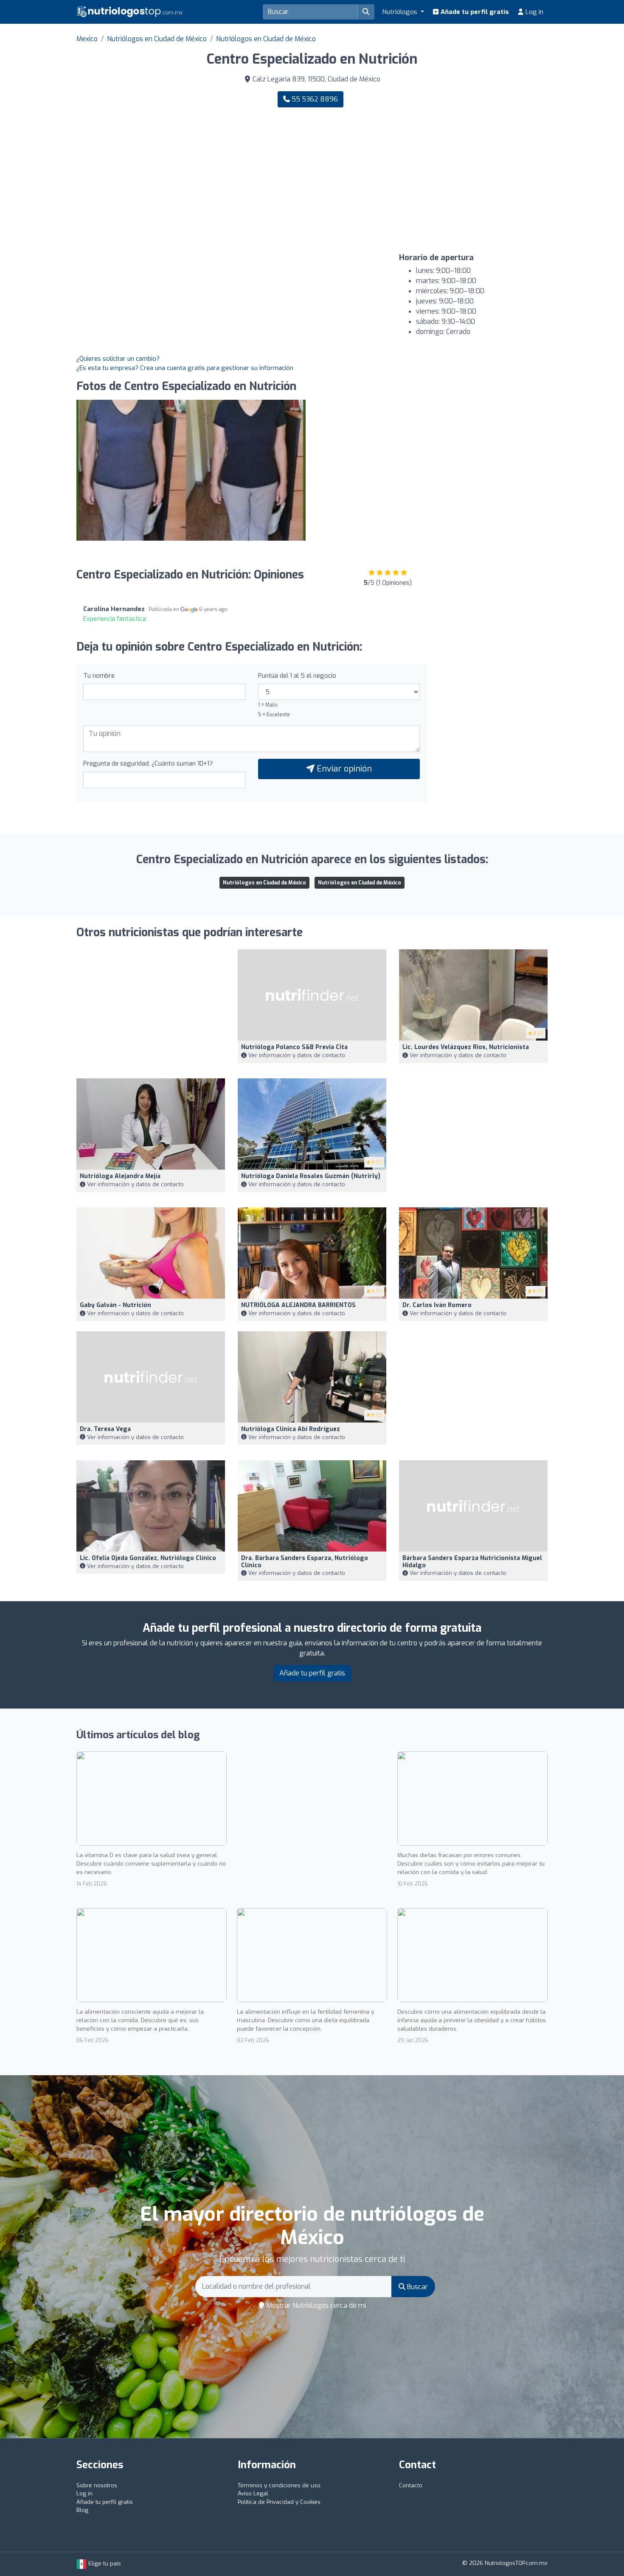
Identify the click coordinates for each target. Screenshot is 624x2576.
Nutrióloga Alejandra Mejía (120, 1176)
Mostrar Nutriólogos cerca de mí (315, 2305)
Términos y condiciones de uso (279, 2485)
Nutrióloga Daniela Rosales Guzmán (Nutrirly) (311, 1176)
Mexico (87, 39)
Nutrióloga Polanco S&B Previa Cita (294, 1047)
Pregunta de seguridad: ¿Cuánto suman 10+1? (148, 763)
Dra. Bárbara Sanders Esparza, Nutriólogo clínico (305, 1562)
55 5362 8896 (314, 99)
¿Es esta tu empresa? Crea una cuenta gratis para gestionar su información (185, 368)
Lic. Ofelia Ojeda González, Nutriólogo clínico (148, 1558)
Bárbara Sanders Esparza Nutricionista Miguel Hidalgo (472, 1562)
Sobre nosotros (97, 2485)
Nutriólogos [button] (401, 12)
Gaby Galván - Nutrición (115, 1305)
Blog (82, 2510)
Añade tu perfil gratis (474, 12)
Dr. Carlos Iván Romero (437, 1305)
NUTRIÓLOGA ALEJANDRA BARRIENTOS (298, 1305)
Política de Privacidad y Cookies (279, 2502)
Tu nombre (99, 676)
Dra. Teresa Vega (105, 1429)
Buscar (417, 2287)
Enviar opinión (343, 769)
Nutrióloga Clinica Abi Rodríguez (291, 1429)
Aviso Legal (253, 2493)
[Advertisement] (433, 180)
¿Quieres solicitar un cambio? (118, 359)
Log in (534, 12)
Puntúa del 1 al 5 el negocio (297, 676)
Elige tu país (104, 2563)
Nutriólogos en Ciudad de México (157, 39)
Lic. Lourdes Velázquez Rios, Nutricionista (466, 1047)
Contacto (411, 2485)
